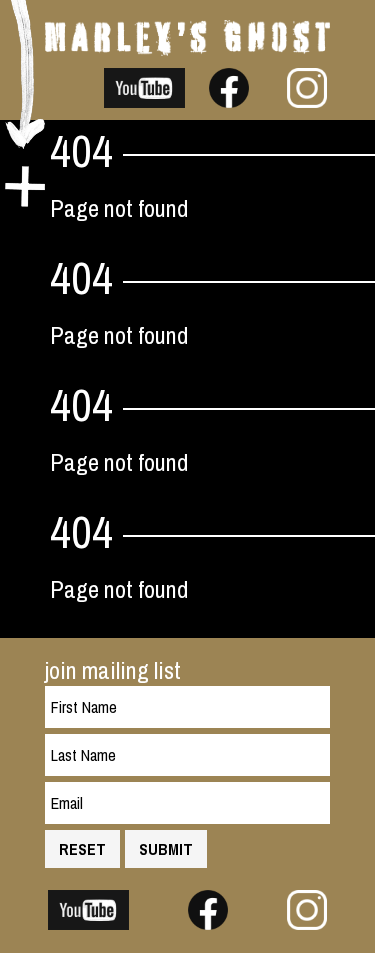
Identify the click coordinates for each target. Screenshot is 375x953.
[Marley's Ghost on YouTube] (145, 99)
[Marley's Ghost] (187, 47)
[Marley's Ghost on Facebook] (229, 99)
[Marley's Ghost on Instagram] (307, 99)
